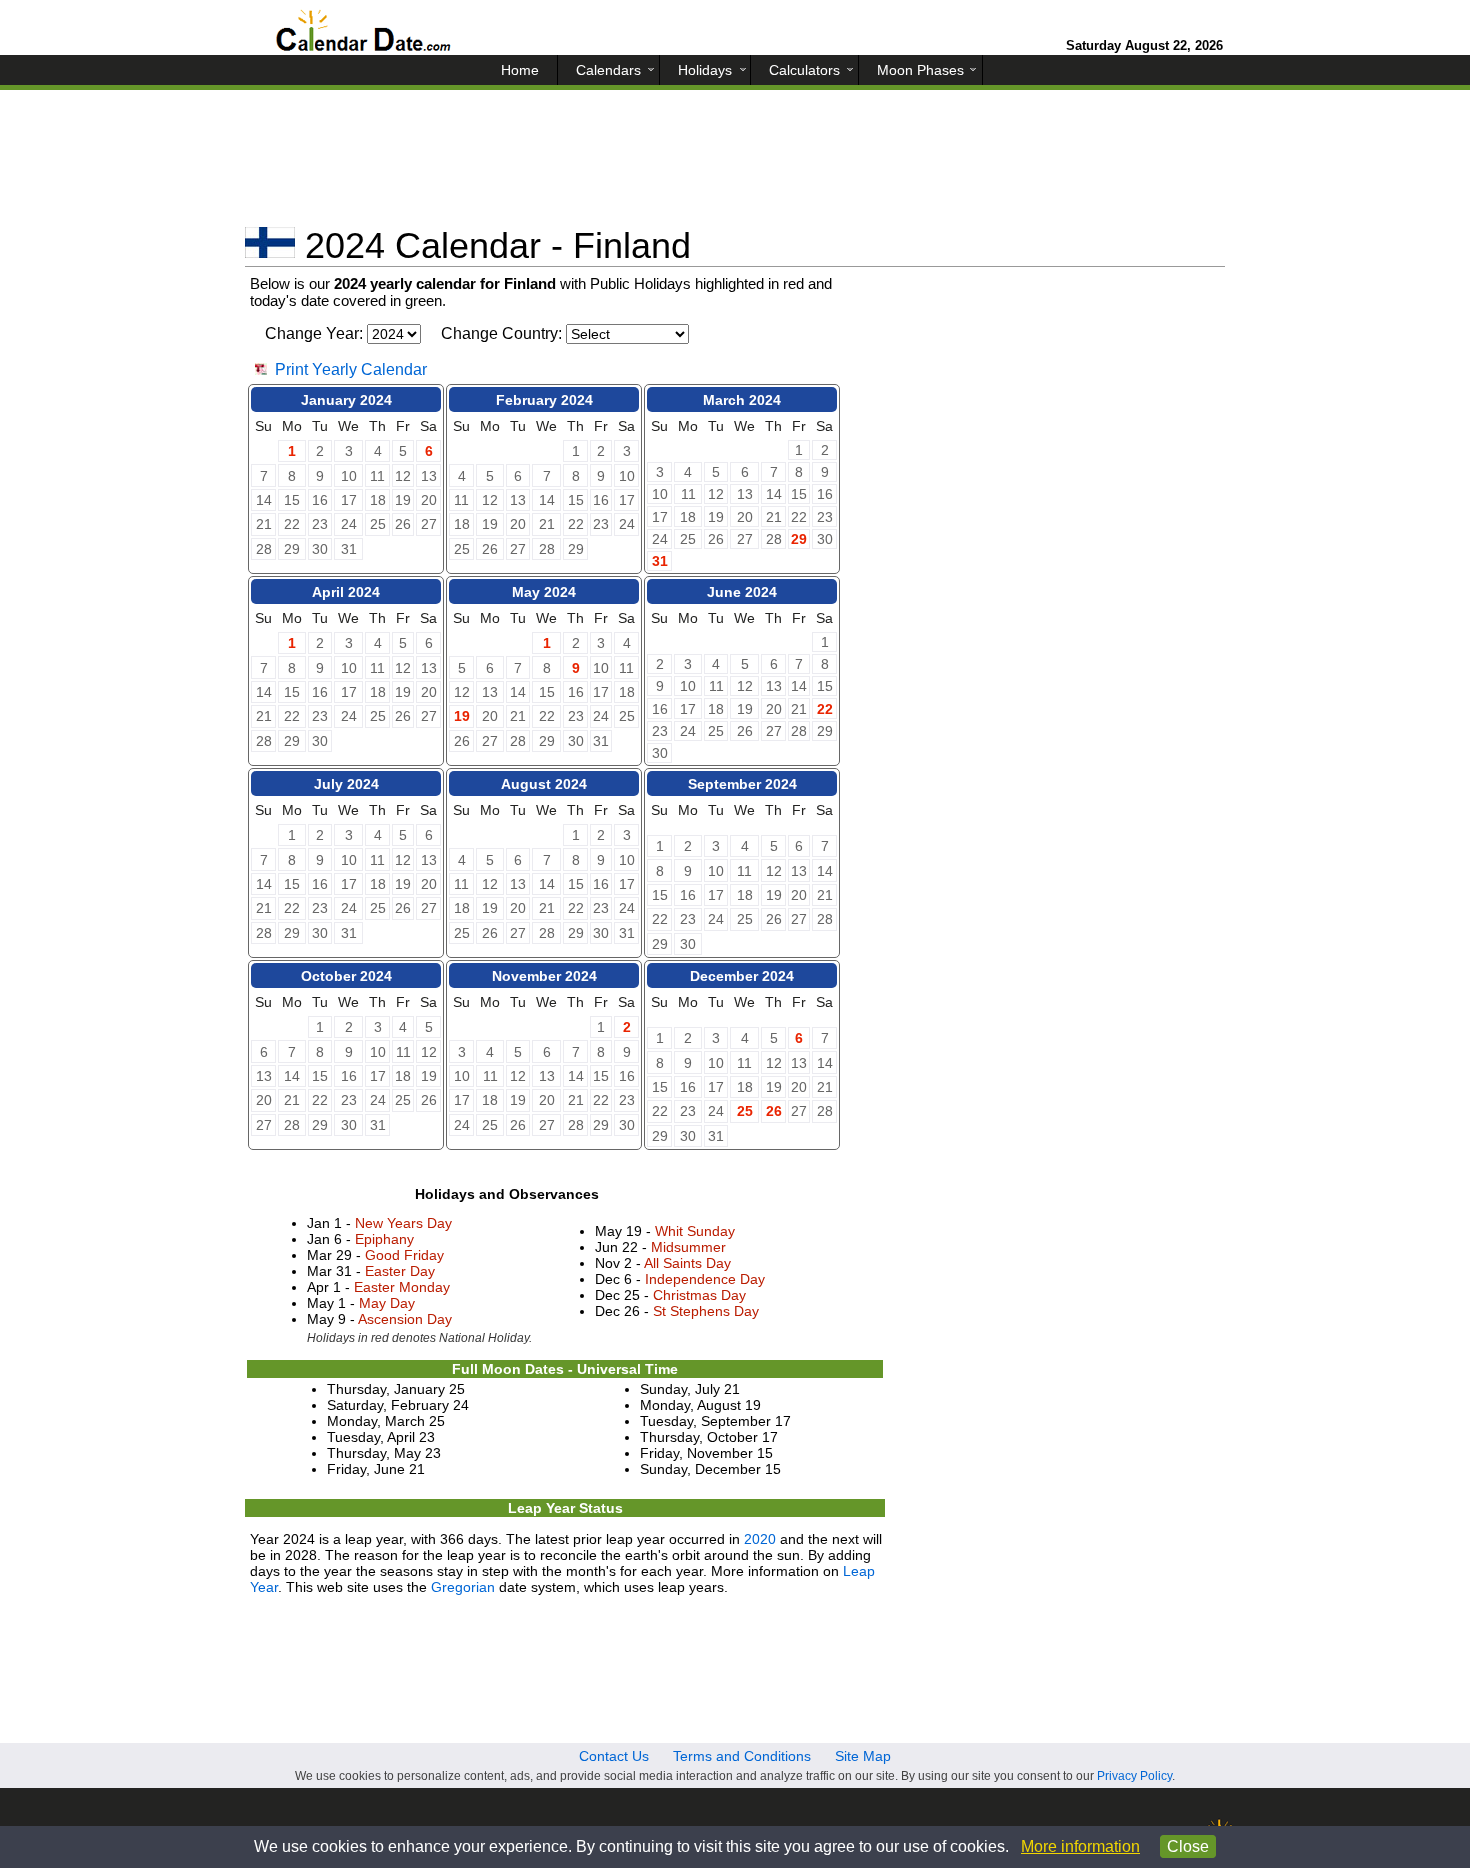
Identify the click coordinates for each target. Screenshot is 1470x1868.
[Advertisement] (735, 165)
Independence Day (705, 1279)
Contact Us (614, 1756)
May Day (387, 1303)
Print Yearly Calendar (351, 369)
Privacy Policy (1134, 1776)
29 (799, 539)
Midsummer (688, 1247)
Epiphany (384, 1239)
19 (462, 716)
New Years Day (403, 1223)
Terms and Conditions (742, 1756)
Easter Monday (402, 1287)
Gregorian (463, 1587)
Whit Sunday (695, 1231)
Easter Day (400, 1271)
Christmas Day (699, 1295)
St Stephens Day (706, 1311)
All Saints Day (687, 1263)
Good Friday (404, 1255)
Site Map (863, 1756)
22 (825, 709)
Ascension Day (405, 1319)
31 (660, 561)
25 (745, 1111)
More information (1080, 1846)
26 (774, 1111)
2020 (760, 1539)
